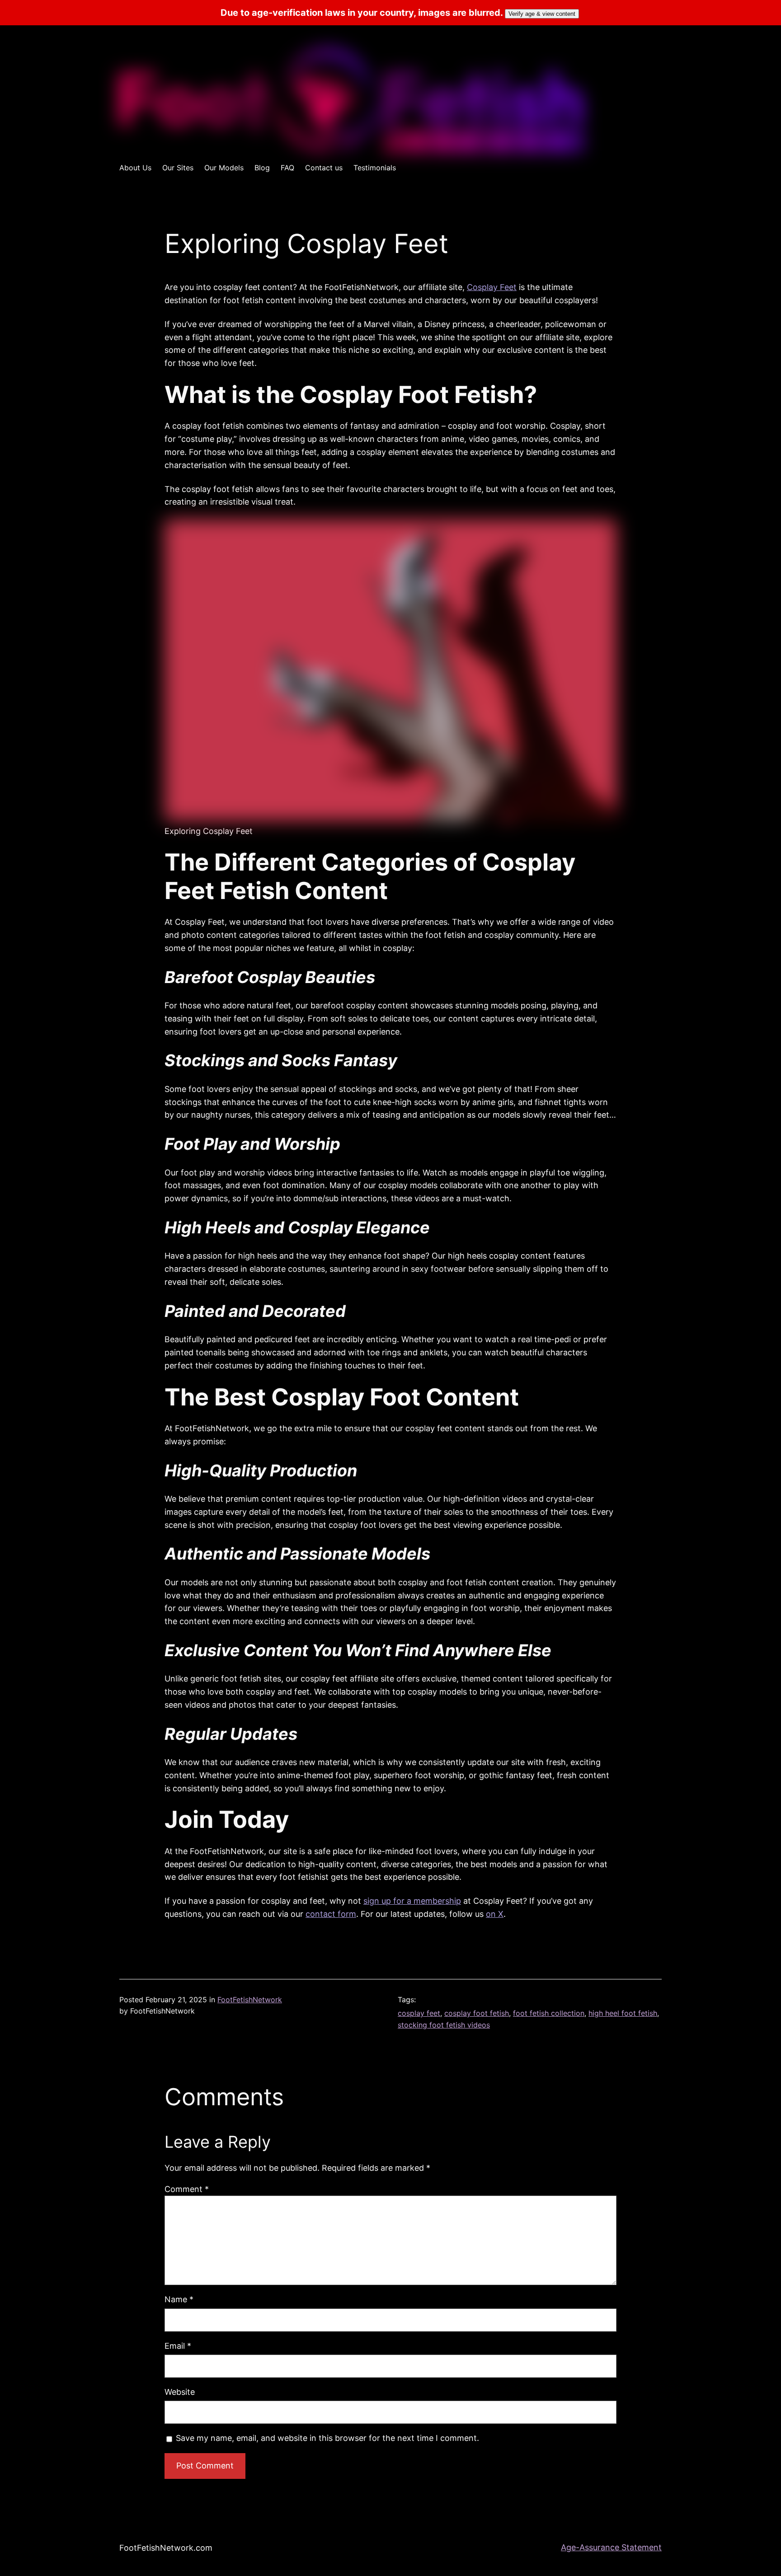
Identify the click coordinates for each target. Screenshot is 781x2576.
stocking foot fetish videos (444, 2025)
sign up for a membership (412, 1901)
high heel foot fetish (623, 2013)
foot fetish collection (549, 2013)
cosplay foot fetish (477, 2013)
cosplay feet (419, 2013)
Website (180, 2392)
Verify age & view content (542, 14)
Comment (187, 2189)
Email (178, 2346)
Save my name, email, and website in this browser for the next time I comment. (327, 2438)
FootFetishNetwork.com (166, 2548)
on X (495, 1914)
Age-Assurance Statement (611, 2547)
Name (179, 2299)
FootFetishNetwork (250, 2000)
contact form (331, 1914)
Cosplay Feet (492, 287)
